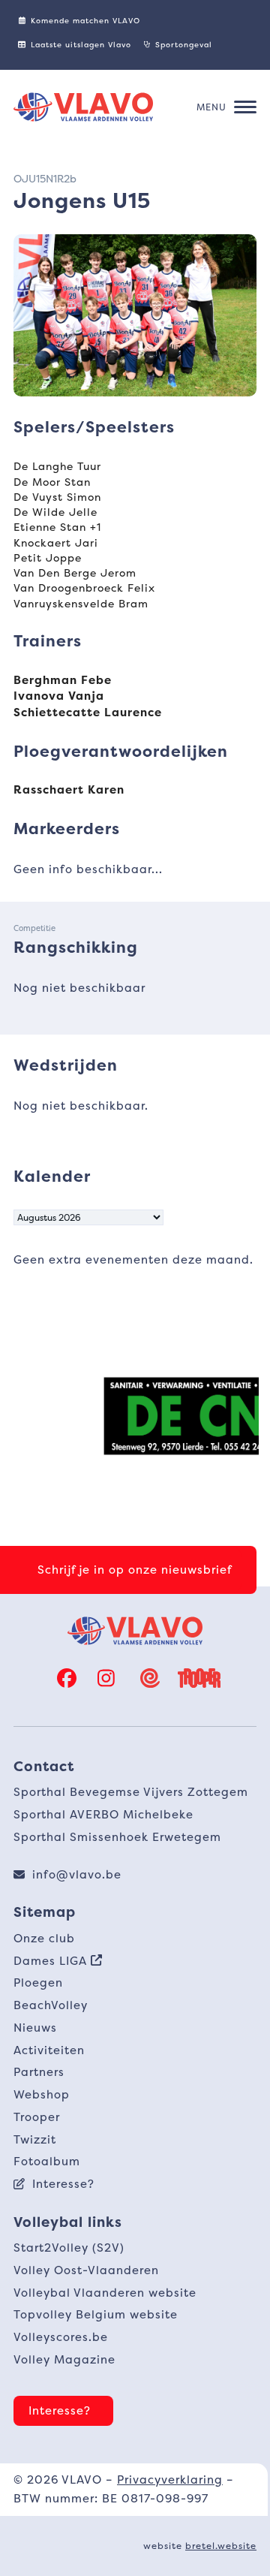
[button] (226, 107)
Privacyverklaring (170, 2480)
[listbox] (88, 1217)
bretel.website (221, 2546)
